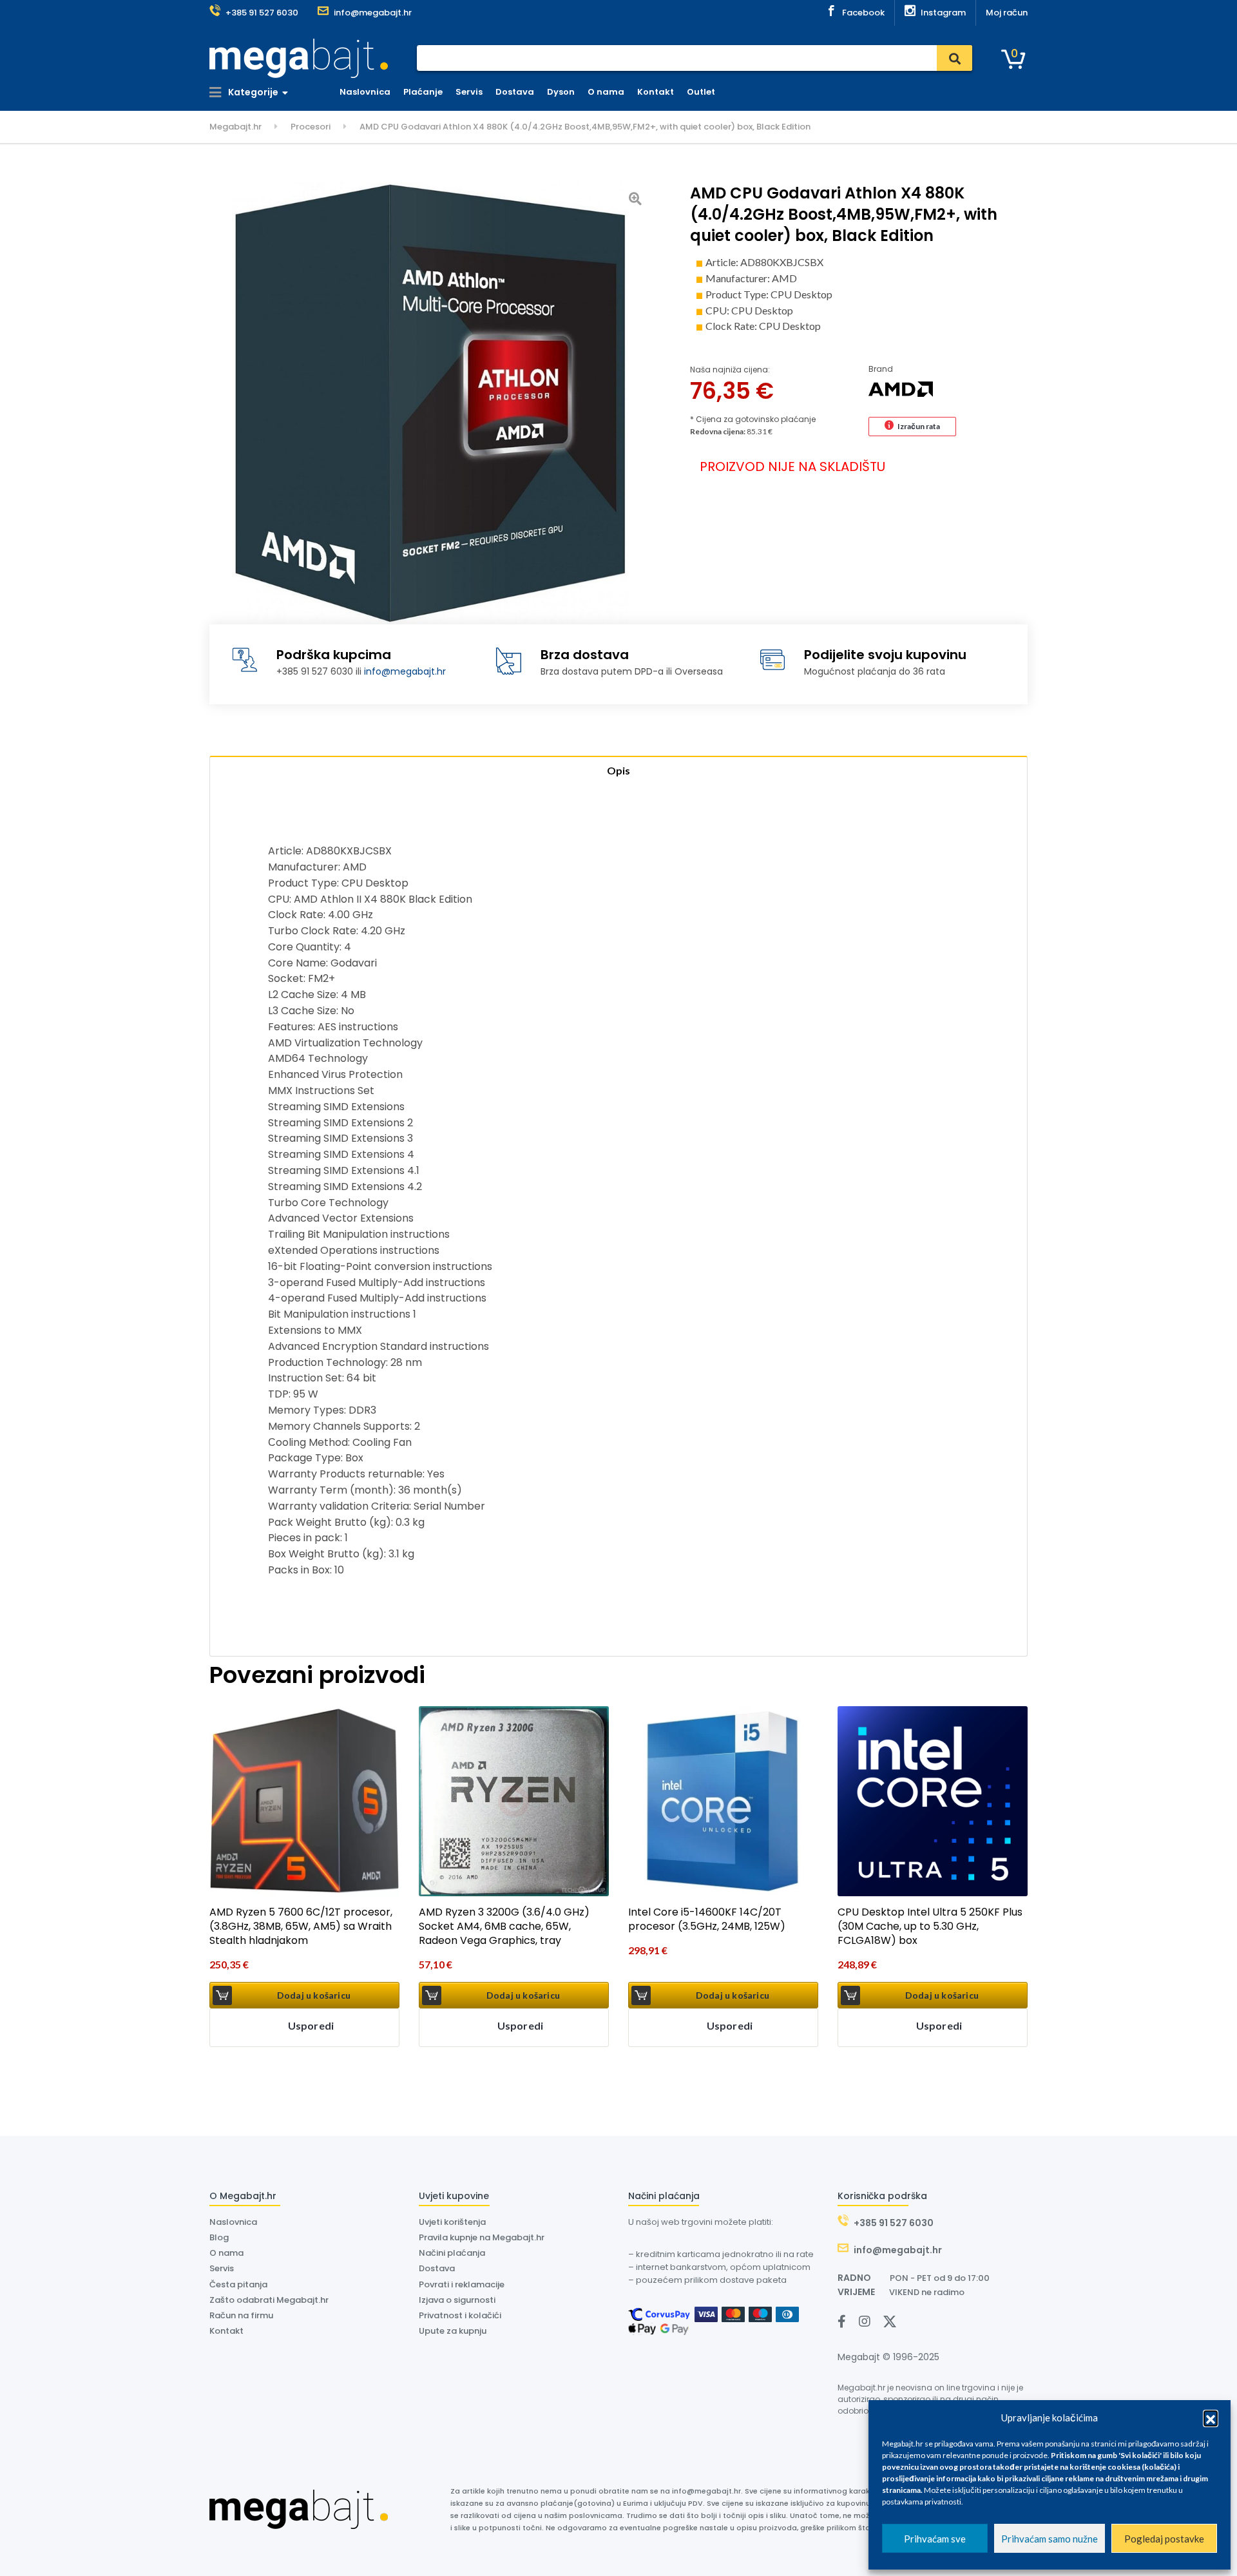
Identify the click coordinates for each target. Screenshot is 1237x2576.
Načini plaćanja (452, 2253)
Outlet (701, 92)
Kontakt (656, 92)
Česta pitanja (238, 2284)
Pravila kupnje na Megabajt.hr (482, 2237)
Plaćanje (423, 92)
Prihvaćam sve (935, 2539)
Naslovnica (365, 92)
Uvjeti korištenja (452, 2222)
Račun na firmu (241, 2315)
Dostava (515, 92)
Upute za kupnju (453, 2331)
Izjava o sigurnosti (457, 2300)
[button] (1211, 2417)
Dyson (561, 92)
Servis (469, 92)
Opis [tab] (618, 770)
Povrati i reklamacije (462, 2284)
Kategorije (252, 92)
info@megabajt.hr (405, 671)
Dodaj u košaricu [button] (314, 1995)
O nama (606, 92)
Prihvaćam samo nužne (1050, 2539)
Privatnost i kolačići (460, 2315)
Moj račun (1007, 13)
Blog (219, 2237)
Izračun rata (919, 426)
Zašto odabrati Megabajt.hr (269, 2300)
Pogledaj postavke (1164, 2539)
